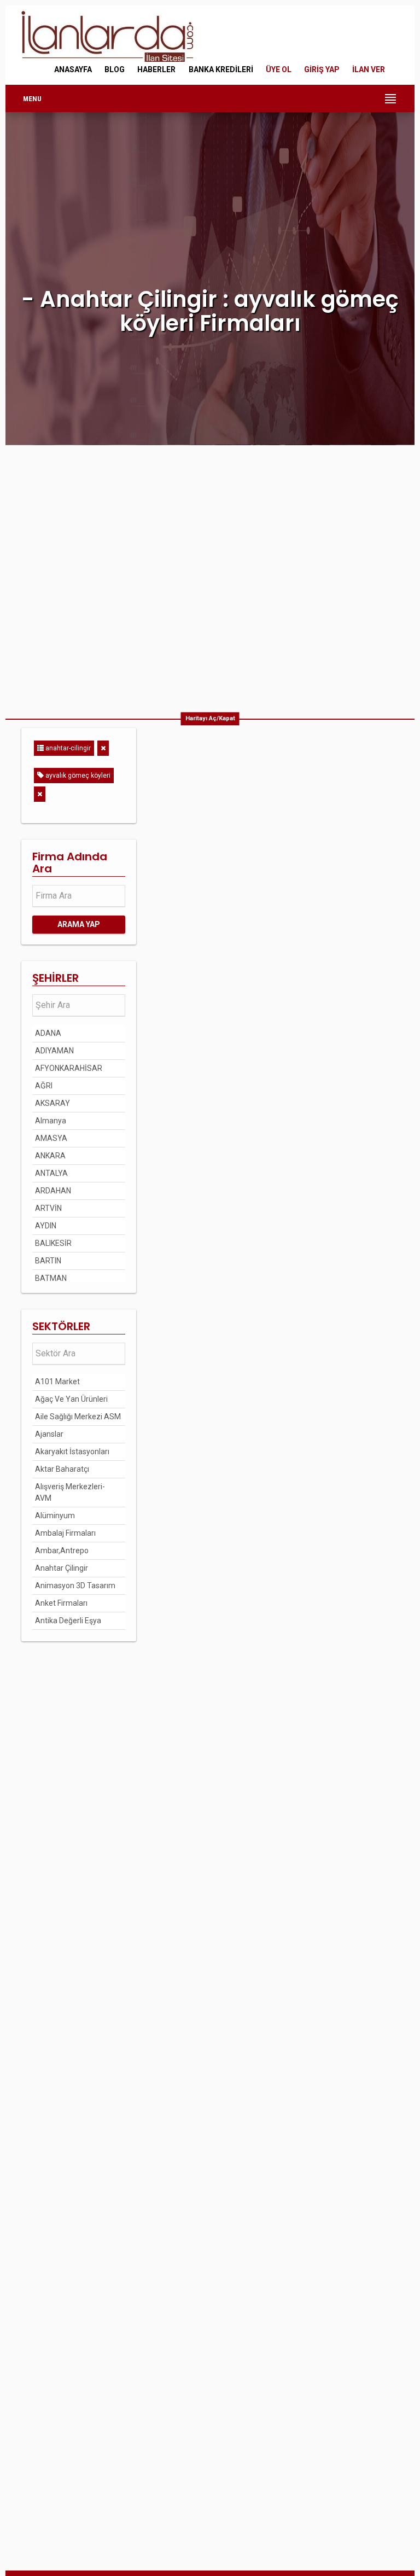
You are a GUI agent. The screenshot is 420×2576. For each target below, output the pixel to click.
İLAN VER (369, 69)
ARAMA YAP (79, 924)
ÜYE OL (279, 69)
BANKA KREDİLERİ (221, 69)
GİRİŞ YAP (322, 69)
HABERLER (156, 69)
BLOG (115, 69)
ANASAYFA (73, 69)
